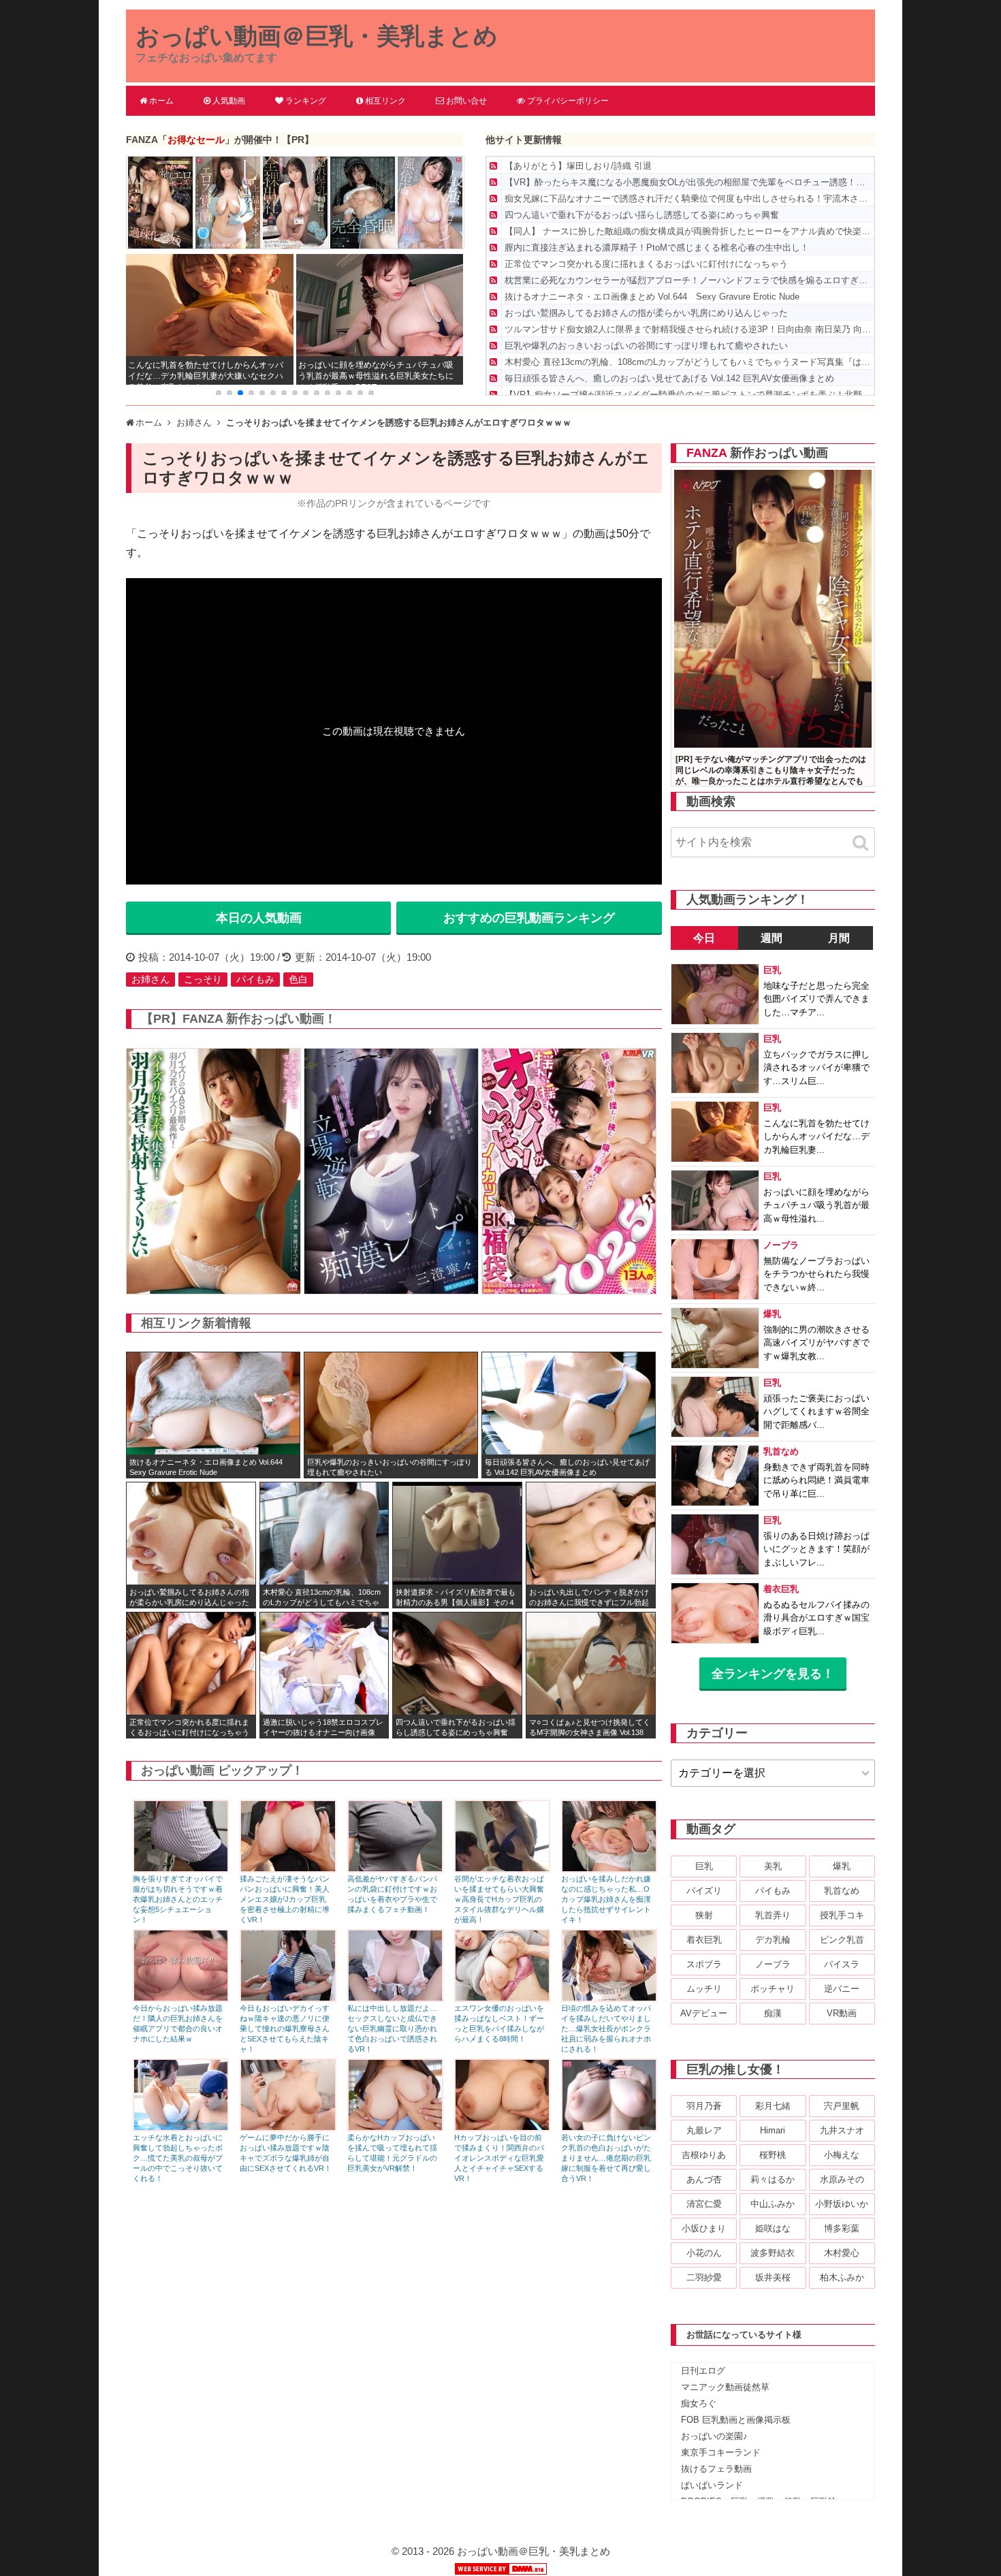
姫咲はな (773, 2228)
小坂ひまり (704, 2228)
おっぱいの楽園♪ (714, 2436)
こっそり (203, 979)
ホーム (161, 101)
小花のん (704, 2253)
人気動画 (229, 101)
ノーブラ (773, 1964)
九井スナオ (842, 2130)
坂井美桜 (773, 2277)
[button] (219, 393)
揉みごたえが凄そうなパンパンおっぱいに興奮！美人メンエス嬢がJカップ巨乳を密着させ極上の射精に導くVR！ (285, 1899)
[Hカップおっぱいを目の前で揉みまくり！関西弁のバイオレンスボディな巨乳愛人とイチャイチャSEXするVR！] (502, 2128)
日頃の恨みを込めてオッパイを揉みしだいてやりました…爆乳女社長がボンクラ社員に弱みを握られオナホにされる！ (606, 2029)
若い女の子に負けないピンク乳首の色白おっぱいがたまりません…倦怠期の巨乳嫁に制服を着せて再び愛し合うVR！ (606, 2158)
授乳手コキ (842, 1915)
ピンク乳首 (842, 1940)
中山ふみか (773, 2204)
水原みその (842, 2179)
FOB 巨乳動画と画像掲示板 (736, 2420)
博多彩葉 (842, 2228)
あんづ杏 (704, 2179)
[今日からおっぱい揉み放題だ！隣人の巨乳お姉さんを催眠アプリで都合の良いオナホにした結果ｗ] (181, 1998)
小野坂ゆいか (842, 2204)
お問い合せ (466, 101)
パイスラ (842, 1964)
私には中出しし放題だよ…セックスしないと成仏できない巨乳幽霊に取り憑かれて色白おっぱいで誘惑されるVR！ (392, 2029)
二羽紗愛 (704, 2277)
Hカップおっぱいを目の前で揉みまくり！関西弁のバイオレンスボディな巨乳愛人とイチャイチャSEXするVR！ (499, 2158)
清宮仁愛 (704, 2204)
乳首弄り (773, 1915)
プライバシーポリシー (568, 101)
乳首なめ (842, 1891)
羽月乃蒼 (704, 2106)
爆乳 (842, 1866)
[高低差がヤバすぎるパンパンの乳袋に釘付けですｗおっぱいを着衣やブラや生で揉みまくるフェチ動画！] (395, 1869)
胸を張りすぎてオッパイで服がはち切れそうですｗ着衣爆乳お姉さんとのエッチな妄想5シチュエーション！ (178, 1899)
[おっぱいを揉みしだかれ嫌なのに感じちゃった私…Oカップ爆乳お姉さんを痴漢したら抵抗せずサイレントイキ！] (609, 1869)
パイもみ (255, 979)
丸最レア (704, 2130)
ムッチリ (704, 1989)
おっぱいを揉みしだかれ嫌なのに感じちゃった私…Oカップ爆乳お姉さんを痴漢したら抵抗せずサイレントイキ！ (606, 1899)
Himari (773, 2130)
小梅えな (842, 2155)
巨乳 (704, 1866)
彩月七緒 (773, 2106)
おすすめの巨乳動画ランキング (529, 918)
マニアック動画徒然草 (725, 2387)
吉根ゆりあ (704, 2155)
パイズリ (704, 1891)
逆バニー (842, 1989)
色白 (298, 979)
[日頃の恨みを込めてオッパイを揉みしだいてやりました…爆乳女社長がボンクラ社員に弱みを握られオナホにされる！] (609, 1998)
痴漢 (773, 2013)
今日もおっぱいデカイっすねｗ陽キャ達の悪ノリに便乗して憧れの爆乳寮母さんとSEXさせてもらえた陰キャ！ (285, 2029)
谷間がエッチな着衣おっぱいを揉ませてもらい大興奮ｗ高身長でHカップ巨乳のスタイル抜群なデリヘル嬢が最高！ (499, 1899)
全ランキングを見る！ (773, 1674)
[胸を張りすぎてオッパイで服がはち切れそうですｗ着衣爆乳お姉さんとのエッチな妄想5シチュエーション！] (181, 1869)
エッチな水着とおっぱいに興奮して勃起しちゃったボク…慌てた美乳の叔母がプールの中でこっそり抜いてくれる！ (178, 2158)
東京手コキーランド (721, 2452)
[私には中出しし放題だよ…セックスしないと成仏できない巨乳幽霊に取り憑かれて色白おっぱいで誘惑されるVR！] (395, 1998)
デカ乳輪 (773, 1940)
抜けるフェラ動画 (716, 2469)
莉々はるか (773, 2179)
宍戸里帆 (842, 2106)
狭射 (704, 1915)
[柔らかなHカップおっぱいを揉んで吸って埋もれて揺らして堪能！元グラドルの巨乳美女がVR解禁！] (395, 2128)
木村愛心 (842, 2253)
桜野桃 (773, 2155)
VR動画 (842, 2013)
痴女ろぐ (699, 2403)
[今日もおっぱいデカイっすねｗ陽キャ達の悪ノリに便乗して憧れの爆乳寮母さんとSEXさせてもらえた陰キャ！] (288, 1998)
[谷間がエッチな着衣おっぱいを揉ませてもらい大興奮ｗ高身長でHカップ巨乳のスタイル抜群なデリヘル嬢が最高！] (502, 1869)
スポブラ (704, 1964)
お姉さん (150, 979)
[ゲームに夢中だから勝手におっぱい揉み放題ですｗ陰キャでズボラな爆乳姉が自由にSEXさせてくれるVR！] (288, 2128)
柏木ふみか (842, 2277)
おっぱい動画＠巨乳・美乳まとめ (317, 36)
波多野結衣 (773, 2253)
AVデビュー (704, 2013)
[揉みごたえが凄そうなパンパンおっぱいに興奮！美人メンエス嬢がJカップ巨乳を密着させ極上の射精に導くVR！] (288, 1869)
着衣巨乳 (704, 1940)
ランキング (306, 101)
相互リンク (385, 101)
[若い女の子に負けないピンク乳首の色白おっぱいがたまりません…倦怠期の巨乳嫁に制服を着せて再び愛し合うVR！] (609, 2128)
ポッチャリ (773, 1989)
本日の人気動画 (259, 918)
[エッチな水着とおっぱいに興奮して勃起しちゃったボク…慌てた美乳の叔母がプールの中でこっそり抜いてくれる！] (181, 2128)
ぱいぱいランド (712, 2485)
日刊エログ (703, 2371)
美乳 (773, 1866)
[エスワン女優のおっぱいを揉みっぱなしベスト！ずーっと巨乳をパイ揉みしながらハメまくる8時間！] (502, 1998)
